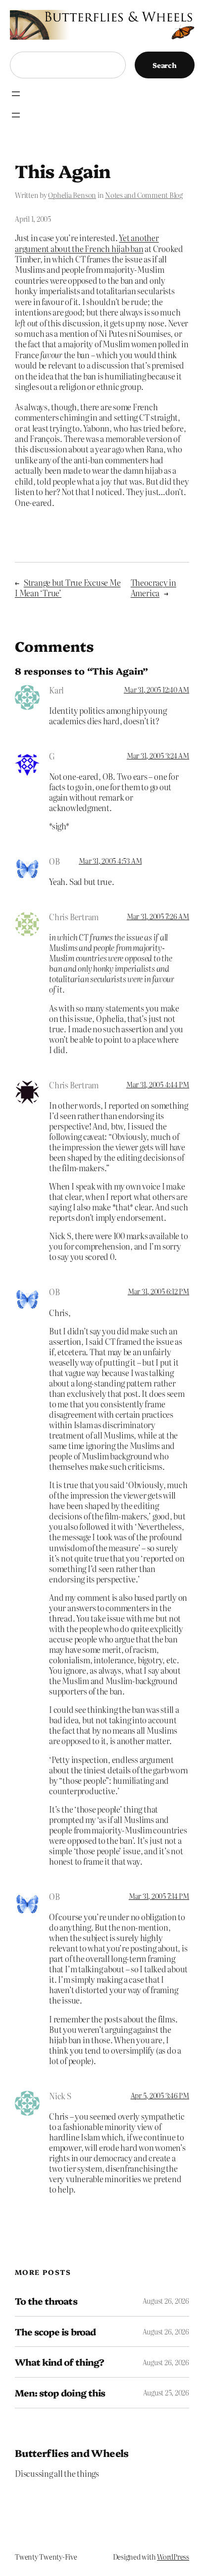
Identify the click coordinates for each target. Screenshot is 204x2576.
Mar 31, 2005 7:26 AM (158, 916)
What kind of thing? (59, 2362)
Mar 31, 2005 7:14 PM (159, 1896)
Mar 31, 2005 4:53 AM (110, 861)
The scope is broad (55, 2332)
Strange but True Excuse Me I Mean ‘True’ (68, 588)
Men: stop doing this (60, 2393)
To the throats (46, 2301)
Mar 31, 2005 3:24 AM (158, 755)
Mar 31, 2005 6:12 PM (158, 1291)
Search (165, 65)
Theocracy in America (153, 588)
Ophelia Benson (72, 195)
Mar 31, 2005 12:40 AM (156, 690)
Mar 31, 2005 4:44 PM (158, 1084)
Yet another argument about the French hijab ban (87, 243)
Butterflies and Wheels (72, 2453)
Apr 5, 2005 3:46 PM (160, 2095)
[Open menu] (16, 94)
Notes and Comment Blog (144, 195)
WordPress (173, 2557)
